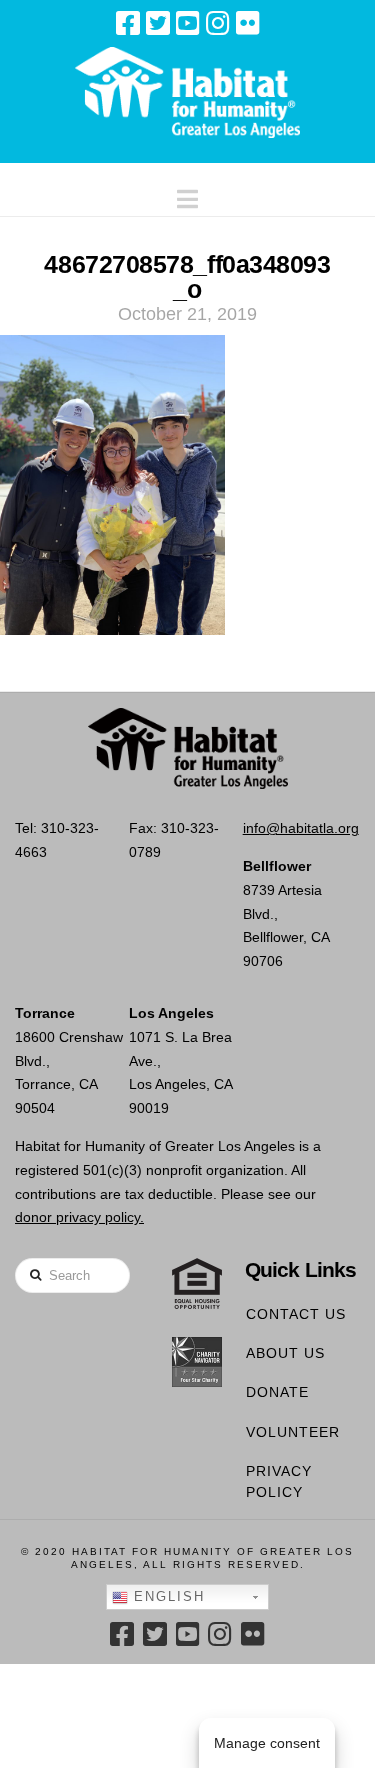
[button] (187, 194)
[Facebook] (128, 23)
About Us (285, 1353)
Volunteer (293, 1432)
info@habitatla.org (301, 828)
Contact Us (296, 1314)
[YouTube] (188, 23)
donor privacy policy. (79, 1217)
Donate (277, 1392)
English (166, 1596)
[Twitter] (158, 23)
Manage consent (267, 1743)
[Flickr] (248, 23)
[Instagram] (218, 23)
